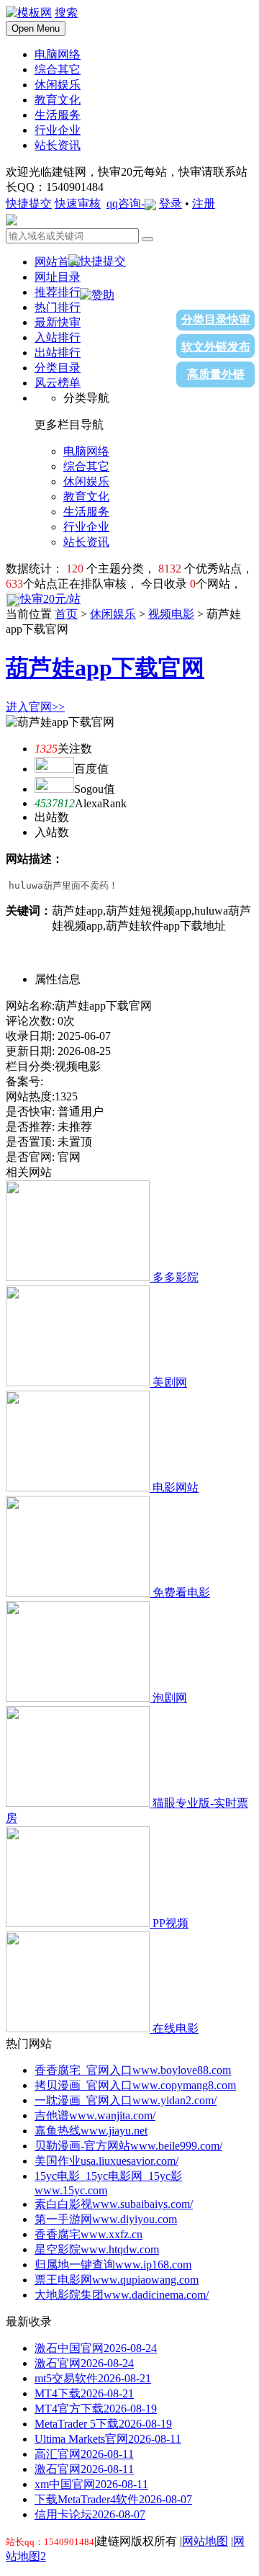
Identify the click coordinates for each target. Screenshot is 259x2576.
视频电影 (171, 614)
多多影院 (176, 1277)
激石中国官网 (96, 2348)
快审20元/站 (50, 599)
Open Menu (36, 28)
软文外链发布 (216, 347)
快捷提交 (29, 203)
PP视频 (171, 1923)
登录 (171, 203)
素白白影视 (114, 2204)
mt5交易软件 (93, 2378)
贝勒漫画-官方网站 (128, 2146)
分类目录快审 (216, 319)
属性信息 (58, 979)
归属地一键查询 (113, 2265)
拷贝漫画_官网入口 (135, 2085)
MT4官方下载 (96, 2409)
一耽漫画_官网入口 (126, 2100)
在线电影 (176, 2028)
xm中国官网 (91, 2484)
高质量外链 (216, 374)
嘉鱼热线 (91, 2131)
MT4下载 (84, 2393)
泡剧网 (170, 1698)
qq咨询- (126, 203)
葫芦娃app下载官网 (105, 668)
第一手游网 (106, 2219)
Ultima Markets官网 (108, 2439)
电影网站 (176, 1487)
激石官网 (84, 2363)
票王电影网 (117, 2280)
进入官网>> (35, 707)
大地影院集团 (122, 2295)
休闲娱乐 (113, 614)
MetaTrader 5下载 (103, 2424)
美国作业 (106, 2161)
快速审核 (78, 203)
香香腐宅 (88, 2234)
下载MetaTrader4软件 (113, 2499)
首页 (66, 614)
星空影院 (97, 2249)
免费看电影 (181, 1593)
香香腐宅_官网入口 (133, 2070)
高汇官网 (84, 2454)
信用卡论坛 (90, 2514)
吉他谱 (95, 2115)
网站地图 (205, 2541)
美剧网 (170, 1382)
